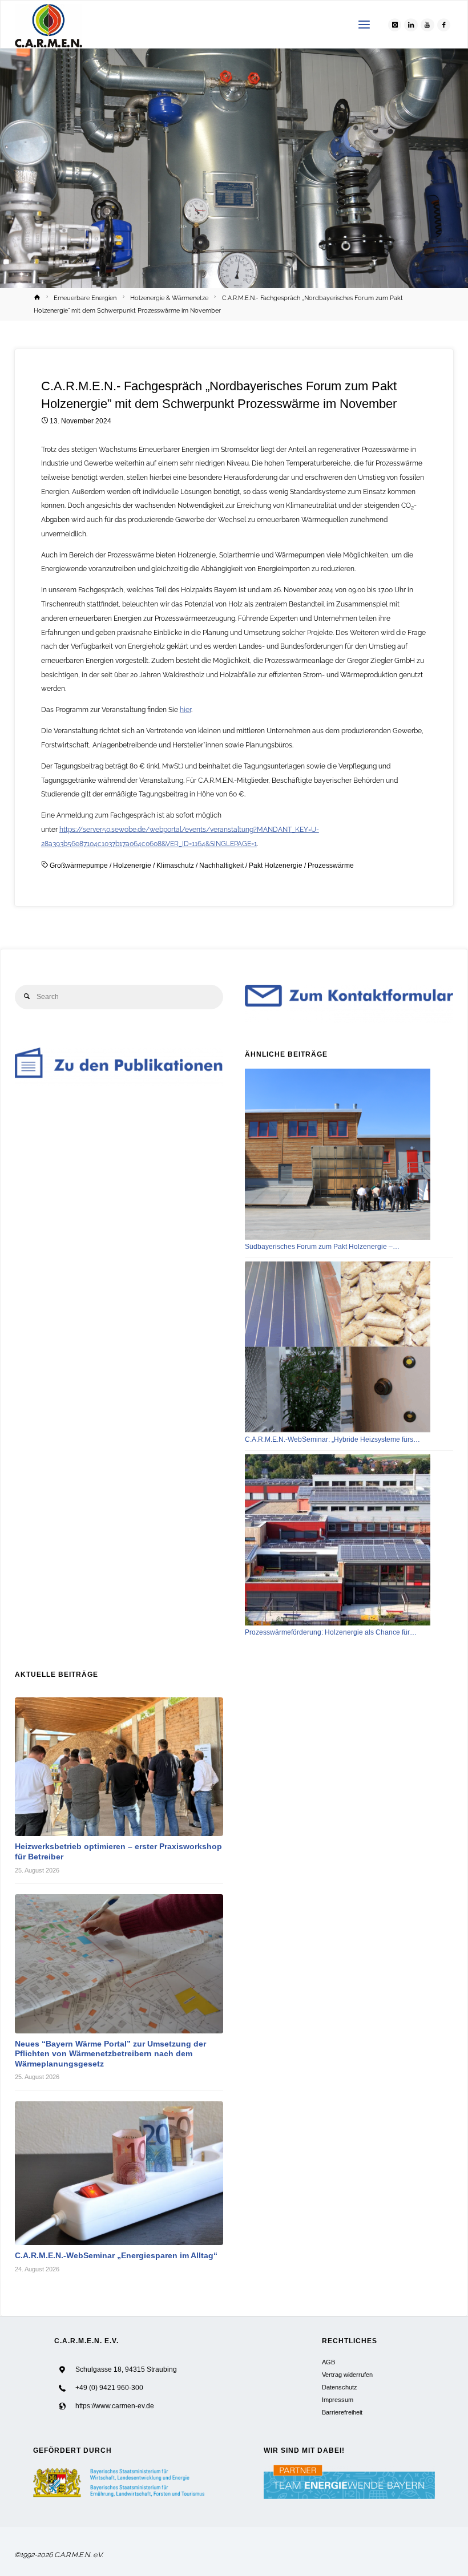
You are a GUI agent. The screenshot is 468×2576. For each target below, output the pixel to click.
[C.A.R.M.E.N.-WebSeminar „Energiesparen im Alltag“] (119, 2173)
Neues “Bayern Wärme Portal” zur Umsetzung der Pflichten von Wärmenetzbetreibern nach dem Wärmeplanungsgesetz (110, 2054)
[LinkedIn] (411, 25)
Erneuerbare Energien (85, 298)
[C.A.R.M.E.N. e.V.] (49, 25)
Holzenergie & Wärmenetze (169, 298)
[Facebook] (444, 25)
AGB (328, 2362)
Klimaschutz (175, 866)
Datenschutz (340, 2387)
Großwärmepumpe (79, 866)
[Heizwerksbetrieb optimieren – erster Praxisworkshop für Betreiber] (119, 1767)
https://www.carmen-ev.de (115, 2406)
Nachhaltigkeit (221, 866)
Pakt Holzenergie (276, 866)
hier (185, 709)
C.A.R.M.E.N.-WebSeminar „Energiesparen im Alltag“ (116, 2256)
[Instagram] (395, 25)
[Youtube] (427, 25)
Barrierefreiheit (342, 2412)
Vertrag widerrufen (347, 2375)
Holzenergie (132, 866)
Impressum (338, 2400)
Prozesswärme (331, 866)
